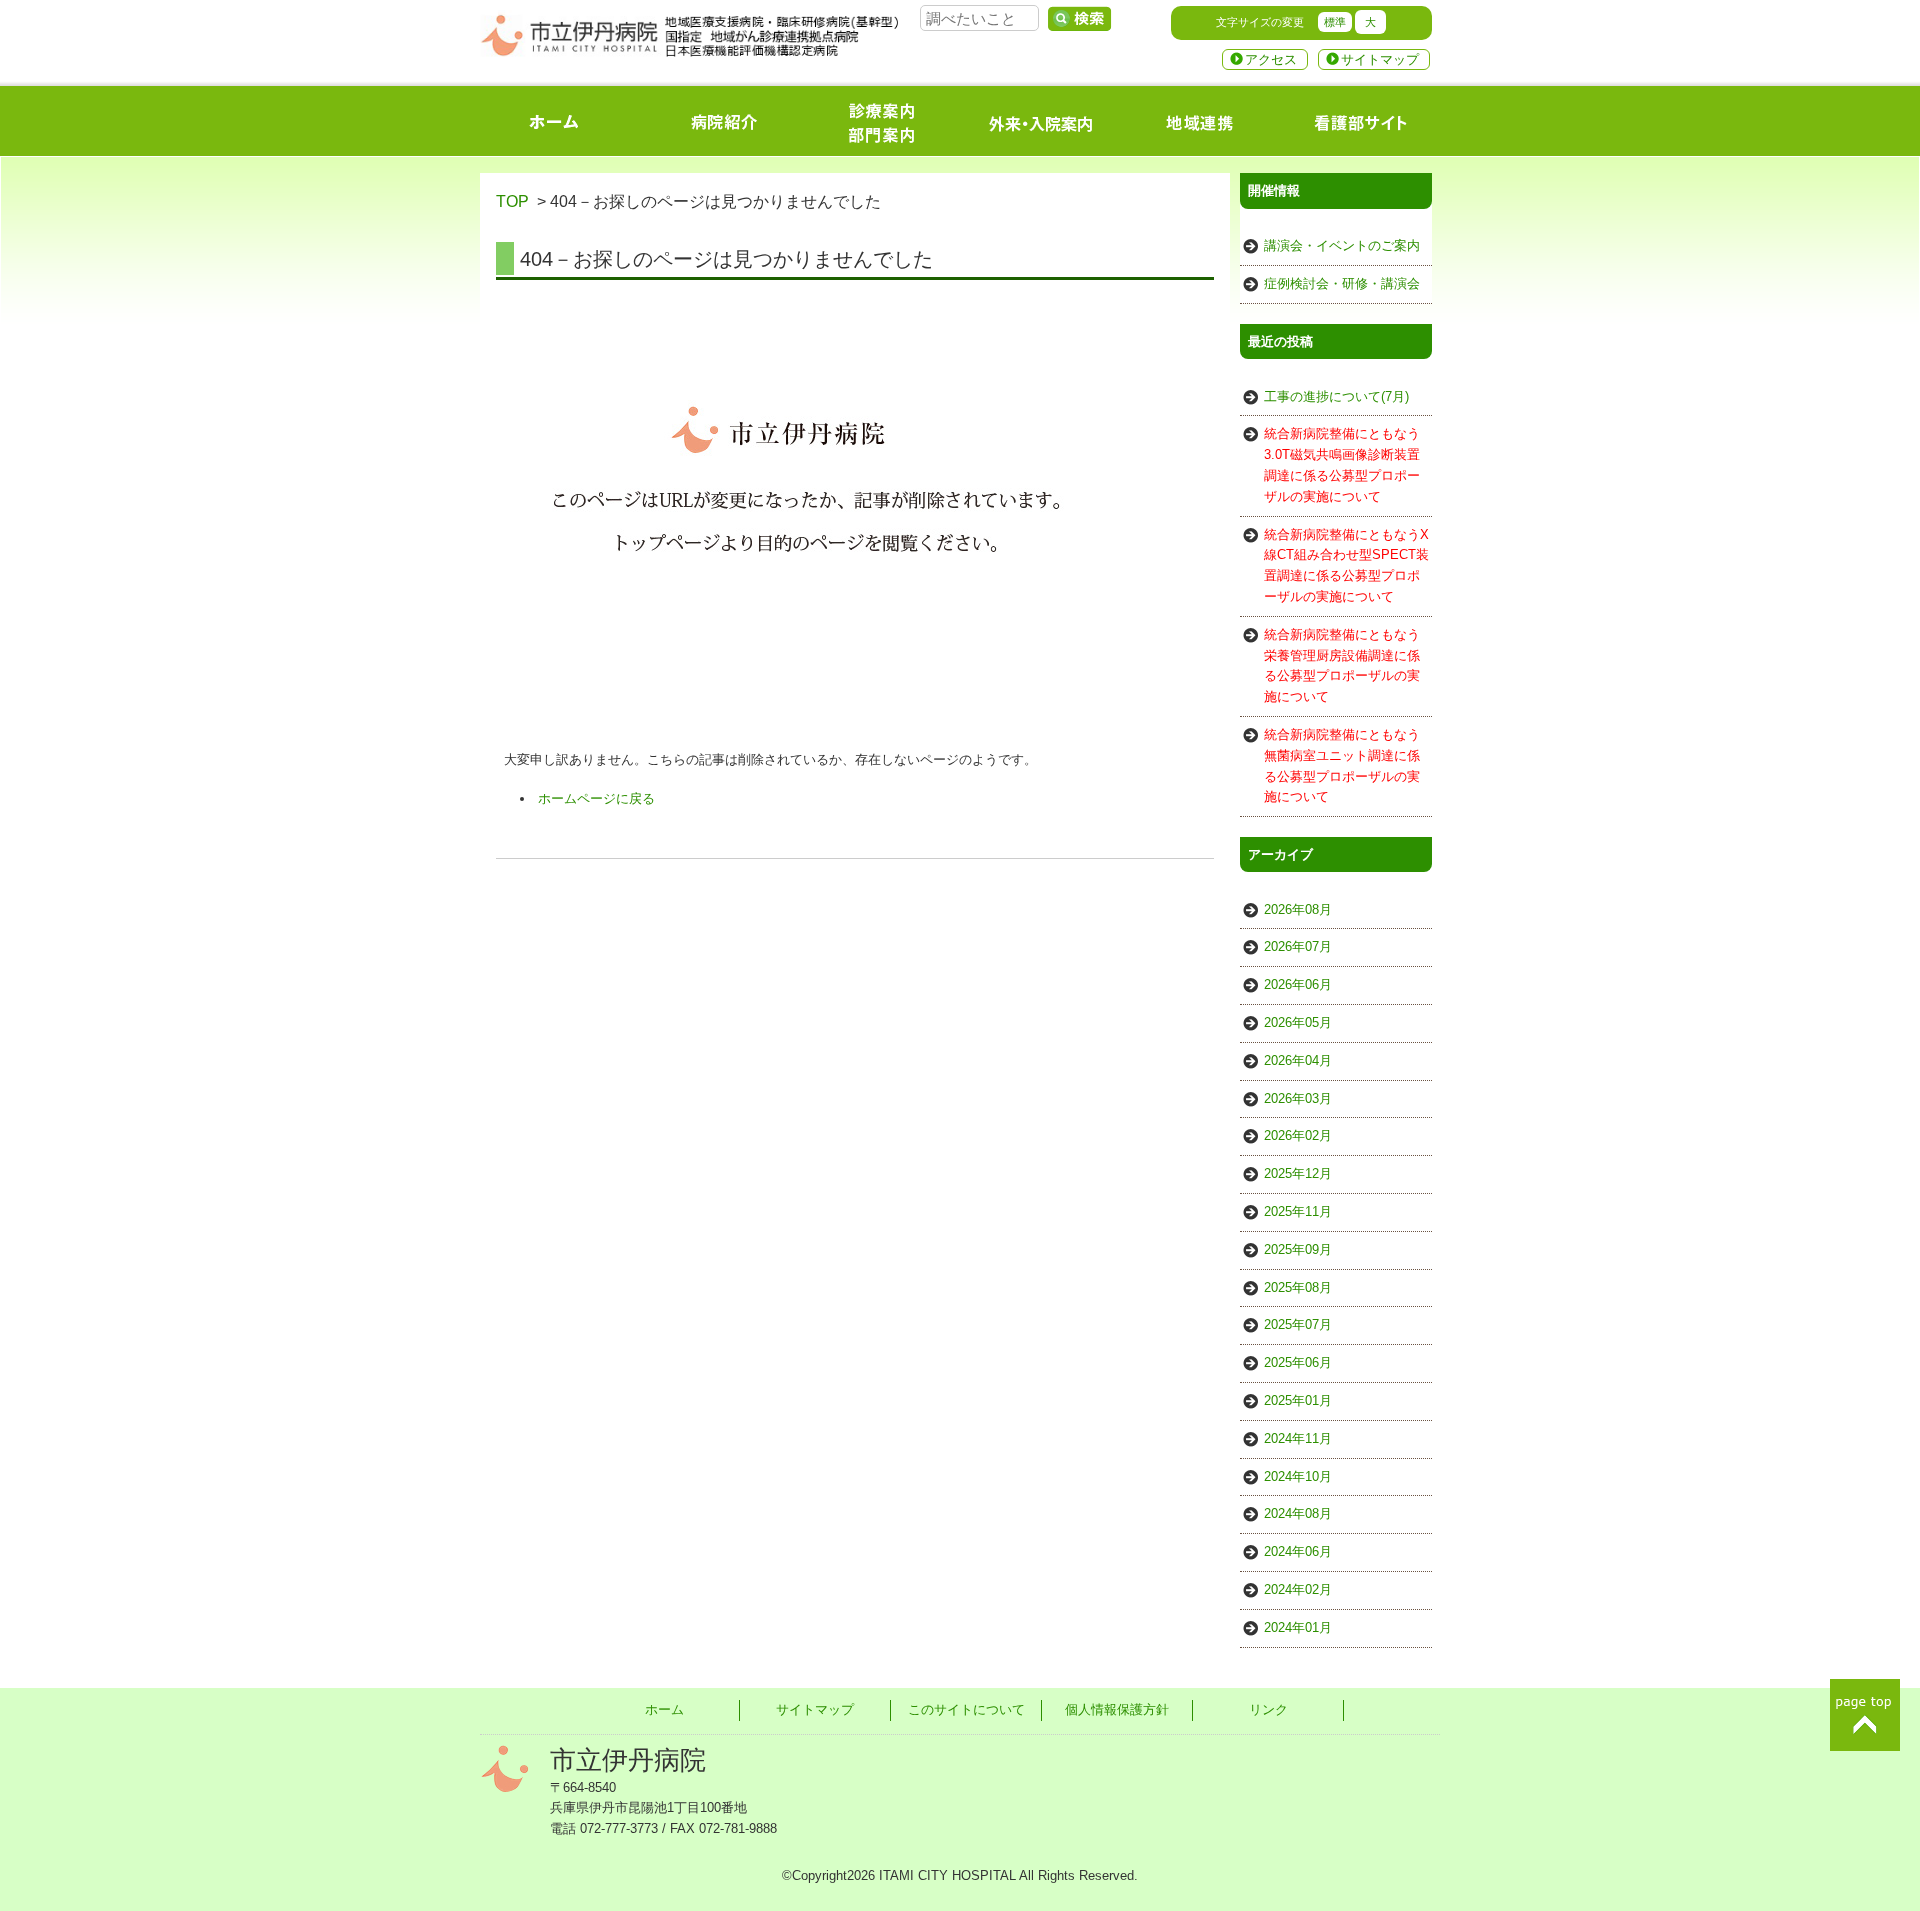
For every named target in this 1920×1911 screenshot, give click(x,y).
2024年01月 (1298, 1627)
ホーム (664, 1709)
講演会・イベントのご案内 (1342, 245)
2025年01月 (1298, 1400)
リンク (1268, 1709)
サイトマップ (1380, 59)
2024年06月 (1298, 1551)
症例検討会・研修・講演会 (1342, 283)
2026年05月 (1298, 1022)
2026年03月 (1298, 1098)
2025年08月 (1298, 1287)
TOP (512, 201)
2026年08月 (1298, 909)
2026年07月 (1298, 946)
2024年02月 (1298, 1589)
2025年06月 (1298, 1362)
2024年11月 (1298, 1438)
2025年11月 (1298, 1211)
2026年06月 (1298, 984)
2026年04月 (1298, 1060)
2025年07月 (1298, 1324)
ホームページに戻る (596, 798)
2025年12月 (1298, 1173)
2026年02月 (1298, 1135)
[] (1079, 19)
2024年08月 (1298, 1513)
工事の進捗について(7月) (1336, 396)
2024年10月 (1298, 1476)
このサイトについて (966, 1709)
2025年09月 (1298, 1249)
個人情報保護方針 (1117, 1709)
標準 (1335, 22)
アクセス (1271, 59)
